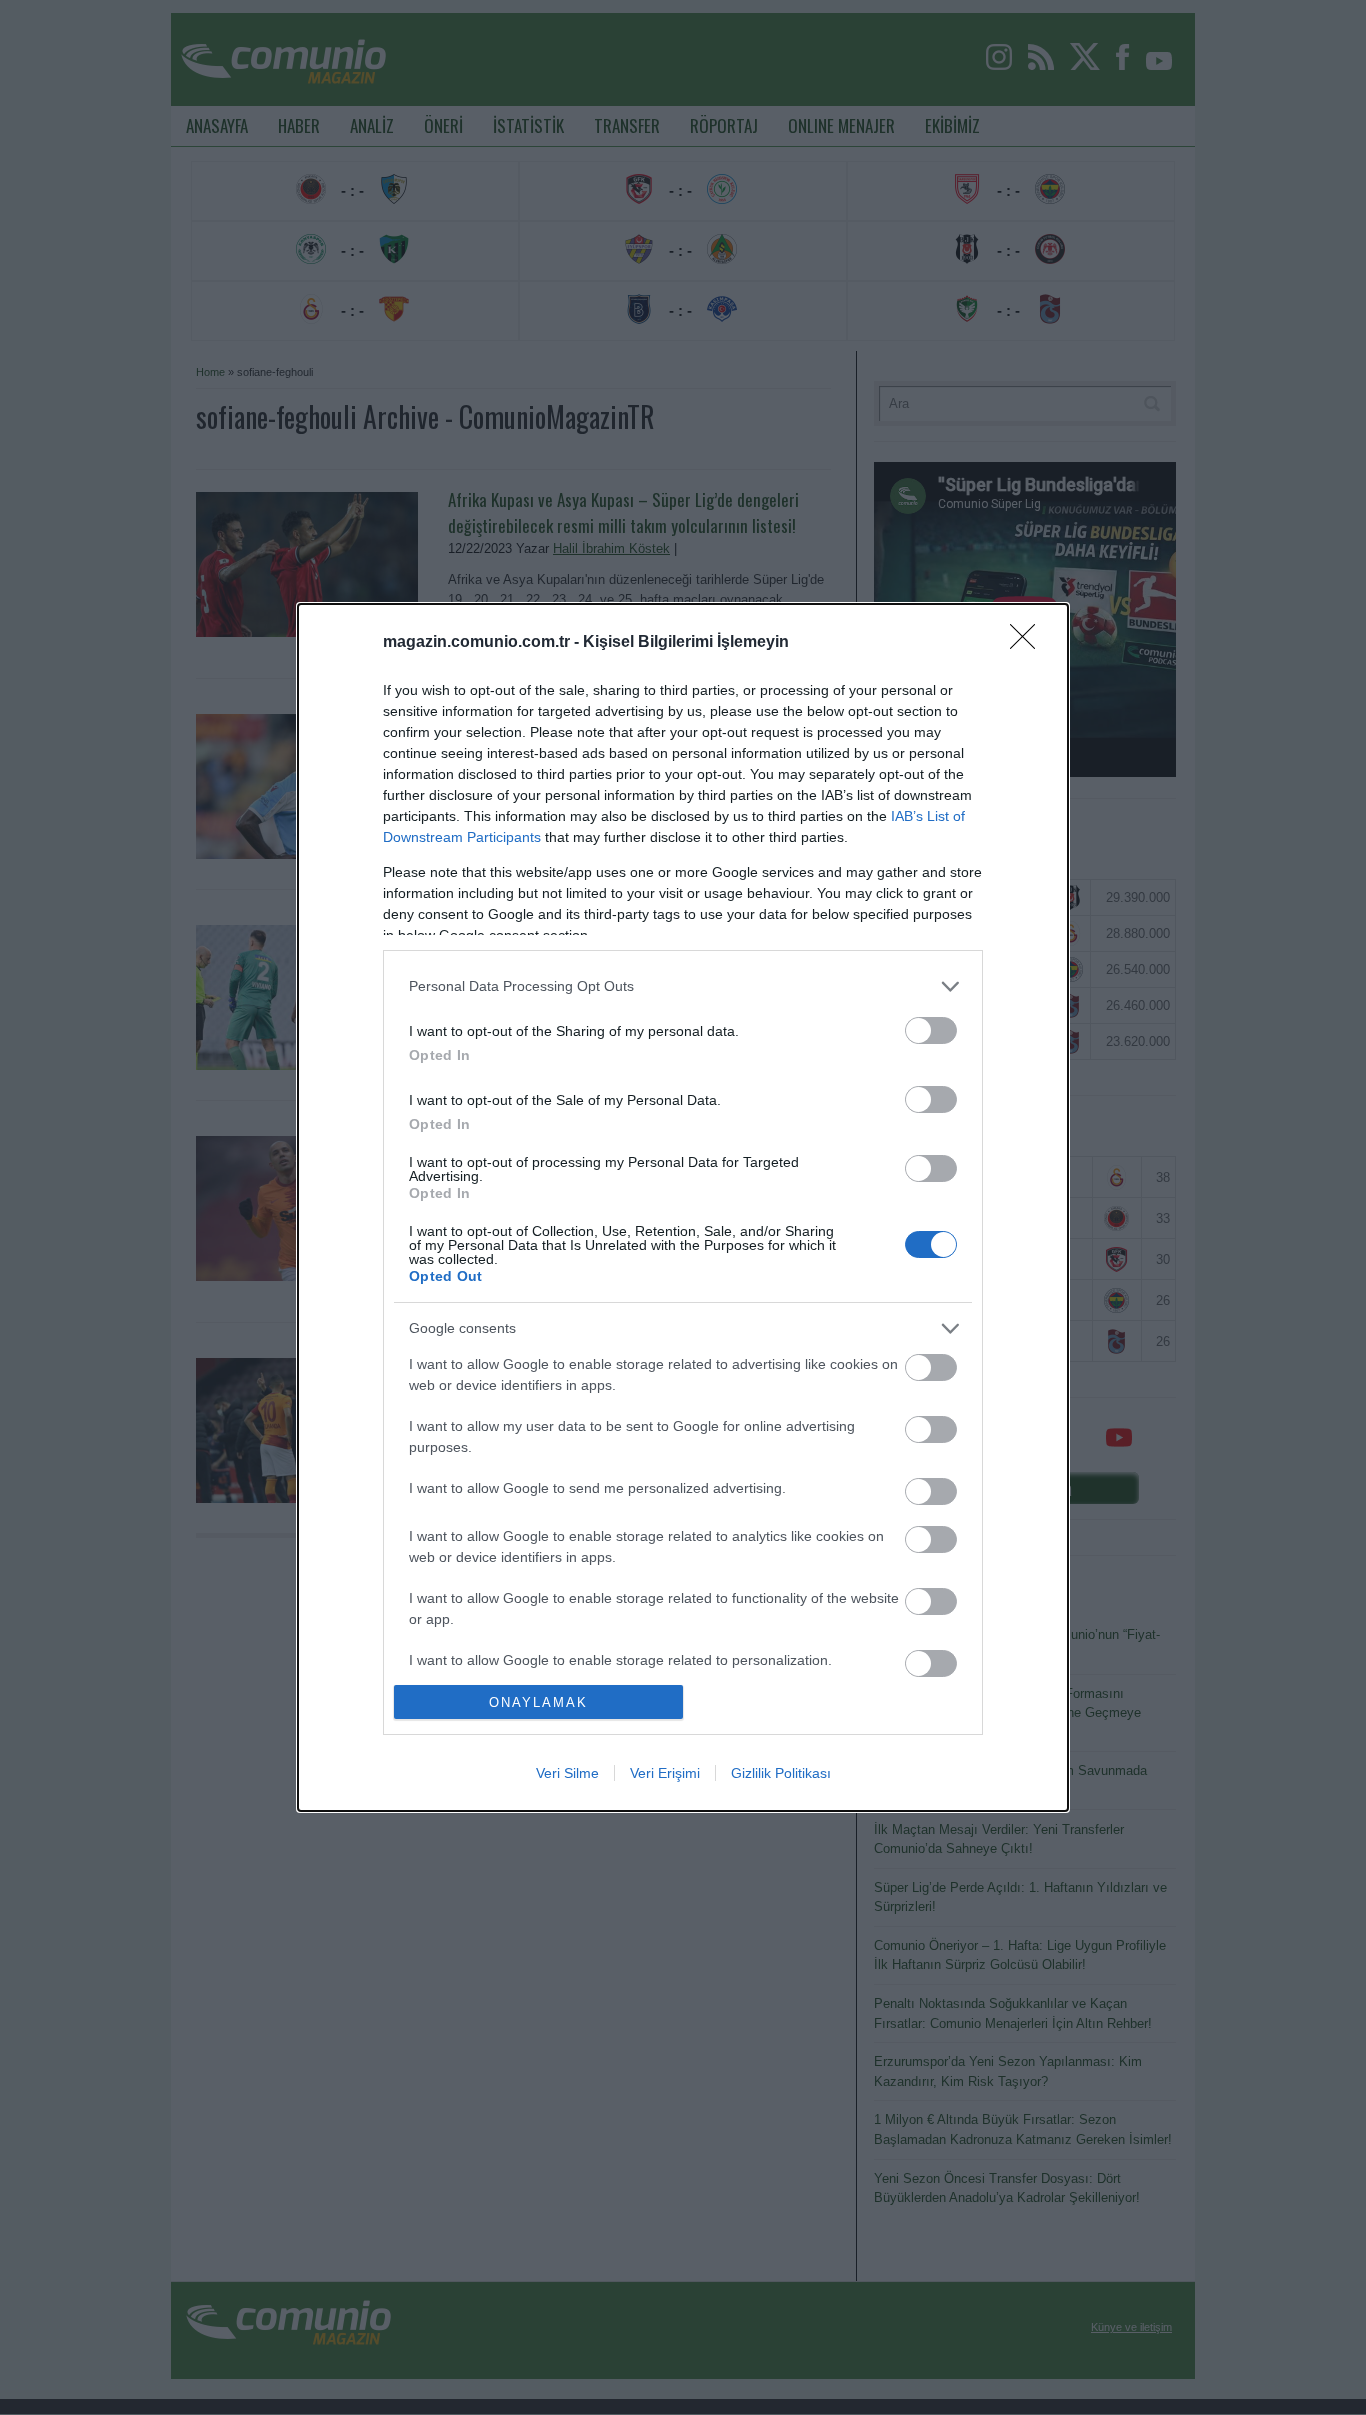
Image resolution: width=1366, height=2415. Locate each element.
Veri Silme (567, 1773)
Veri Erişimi (665, 1773)
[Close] (1029, 643)
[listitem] (683, 986)
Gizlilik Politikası (781, 1773)
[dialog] (683, 1208)
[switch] (931, 1030)
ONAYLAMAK (538, 1702)
